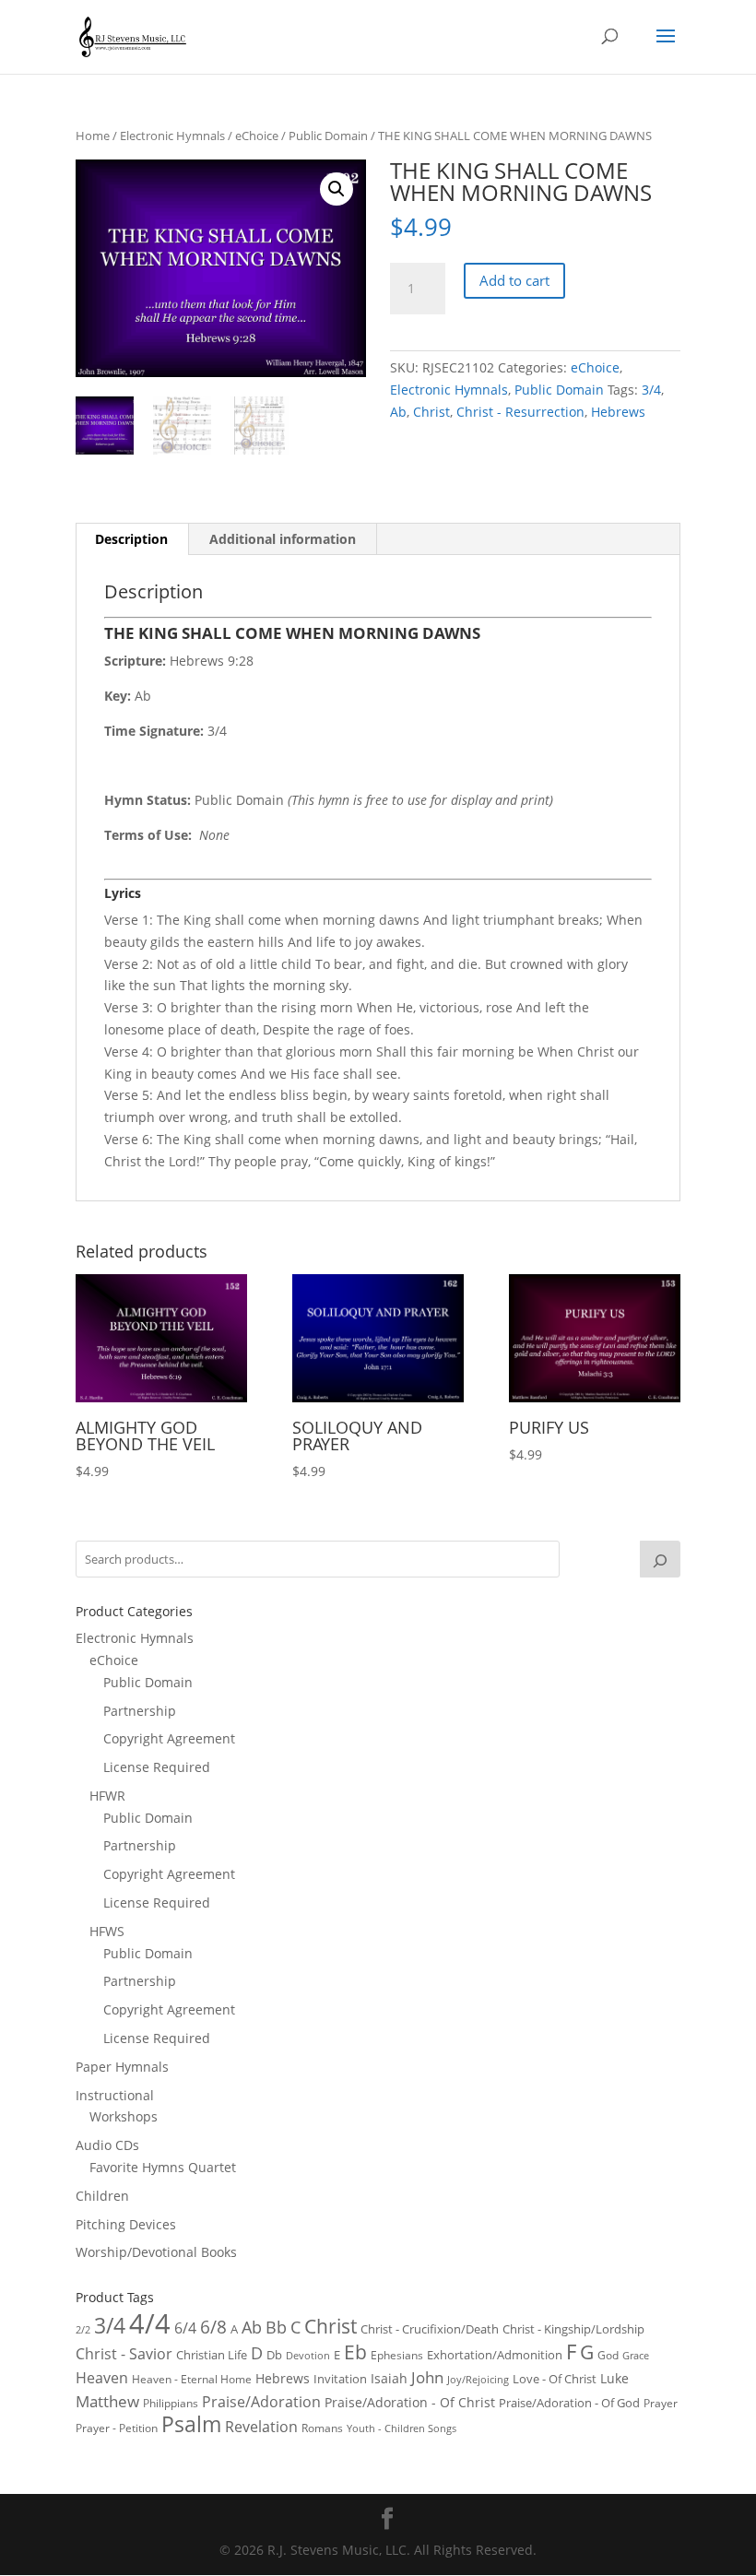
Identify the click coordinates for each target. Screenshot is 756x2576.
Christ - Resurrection (520, 412)
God (608, 2355)
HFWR (107, 1796)
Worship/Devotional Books (156, 2252)
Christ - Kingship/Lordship (573, 2329)
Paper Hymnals (122, 2067)
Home (93, 136)
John (427, 2377)
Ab (398, 412)
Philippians (171, 2403)
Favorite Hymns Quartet (163, 2167)
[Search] (660, 1559)
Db (274, 2355)
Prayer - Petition (117, 2428)
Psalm (191, 2424)
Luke (614, 2378)
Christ (431, 412)
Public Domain (328, 136)
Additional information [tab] (283, 539)
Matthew (107, 2401)
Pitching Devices (126, 2224)
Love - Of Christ (555, 2379)
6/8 (213, 2327)
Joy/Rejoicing (478, 2379)
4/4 (150, 2323)
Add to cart (514, 280)
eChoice (257, 136)
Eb (355, 2352)
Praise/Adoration (261, 2402)
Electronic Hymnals (172, 136)
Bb (276, 2327)
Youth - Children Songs (402, 2428)
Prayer (661, 2403)
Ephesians (397, 2355)
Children (102, 2196)
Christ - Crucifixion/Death (430, 2329)
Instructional (115, 2095)
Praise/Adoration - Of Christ (410, 2402)
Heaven (102, 2378)
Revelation (261, 2427)
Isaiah (389, 2378)
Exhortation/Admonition (495, 2355)
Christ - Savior (124, 2354)
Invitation (340, 2379)
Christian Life (212, 2355)
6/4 (185, 2328)
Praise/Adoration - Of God (569, 2403)
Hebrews (618, 412)
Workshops (124, 2116)
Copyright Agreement (169, 1738)
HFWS (107, 1931)
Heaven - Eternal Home (192, 2379)
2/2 (83, 2329)
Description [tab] (131, 539)
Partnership (140, 1711)
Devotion (308, 2355)
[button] (337, 189)
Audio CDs (107, 2145)
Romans (322, 2428)
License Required (157, 1767)
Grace (636, 2355)
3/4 (651, 390)
